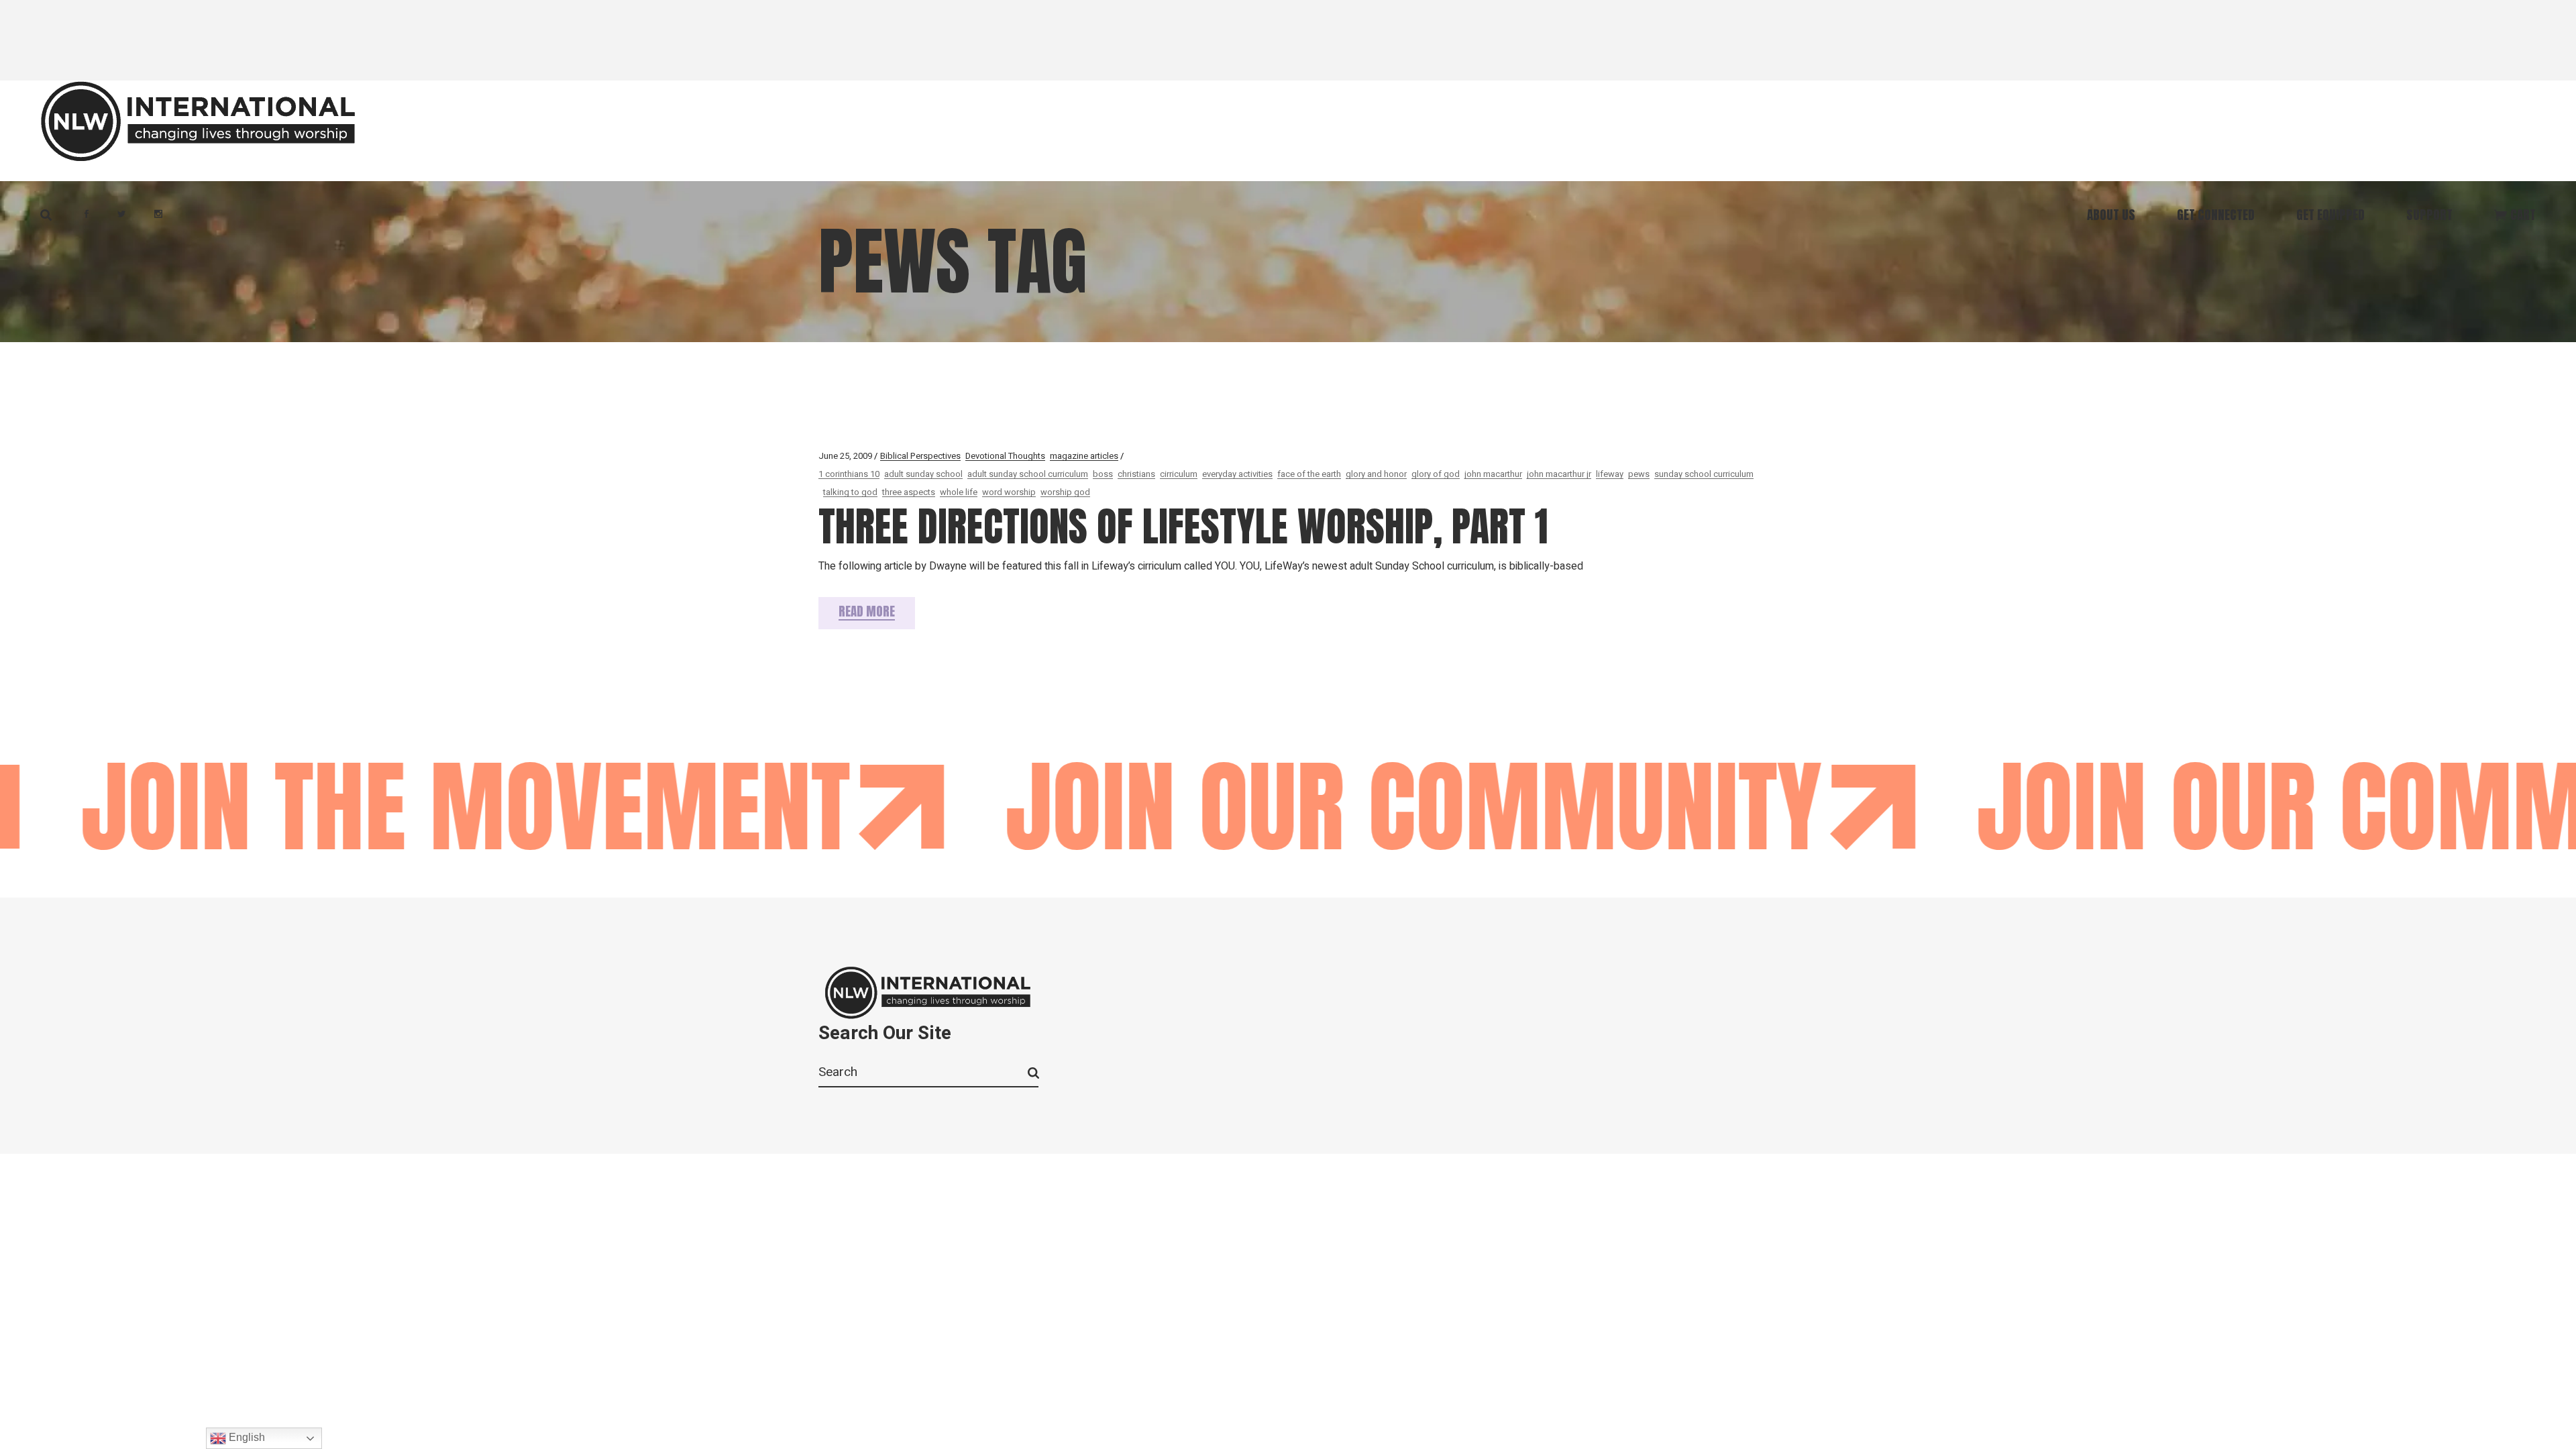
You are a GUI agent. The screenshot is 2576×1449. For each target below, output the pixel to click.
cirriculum (1179, 474)
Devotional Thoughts (1005, 456)
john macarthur (1493, 474)
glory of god (1436, 474)
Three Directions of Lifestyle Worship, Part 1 (1183, 526)
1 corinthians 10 (849, 474)
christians (1136, 474)
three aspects (909, 492)
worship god (1065, 492)
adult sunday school (923, 474)
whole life (959, 492)
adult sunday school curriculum (1028, 474)
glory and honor (1376, 474)
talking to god (850, 492)
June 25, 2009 (845, 456)
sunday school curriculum (1704, 474)
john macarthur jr (1559, 474)
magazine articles (1084, 456)
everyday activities (1237, 474)
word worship (1009, 492)
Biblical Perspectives (920, 456)
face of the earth (1309, 474)
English (246, 1437)
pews (1639, 474)
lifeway (1610, 474)
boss (1103, 474)
